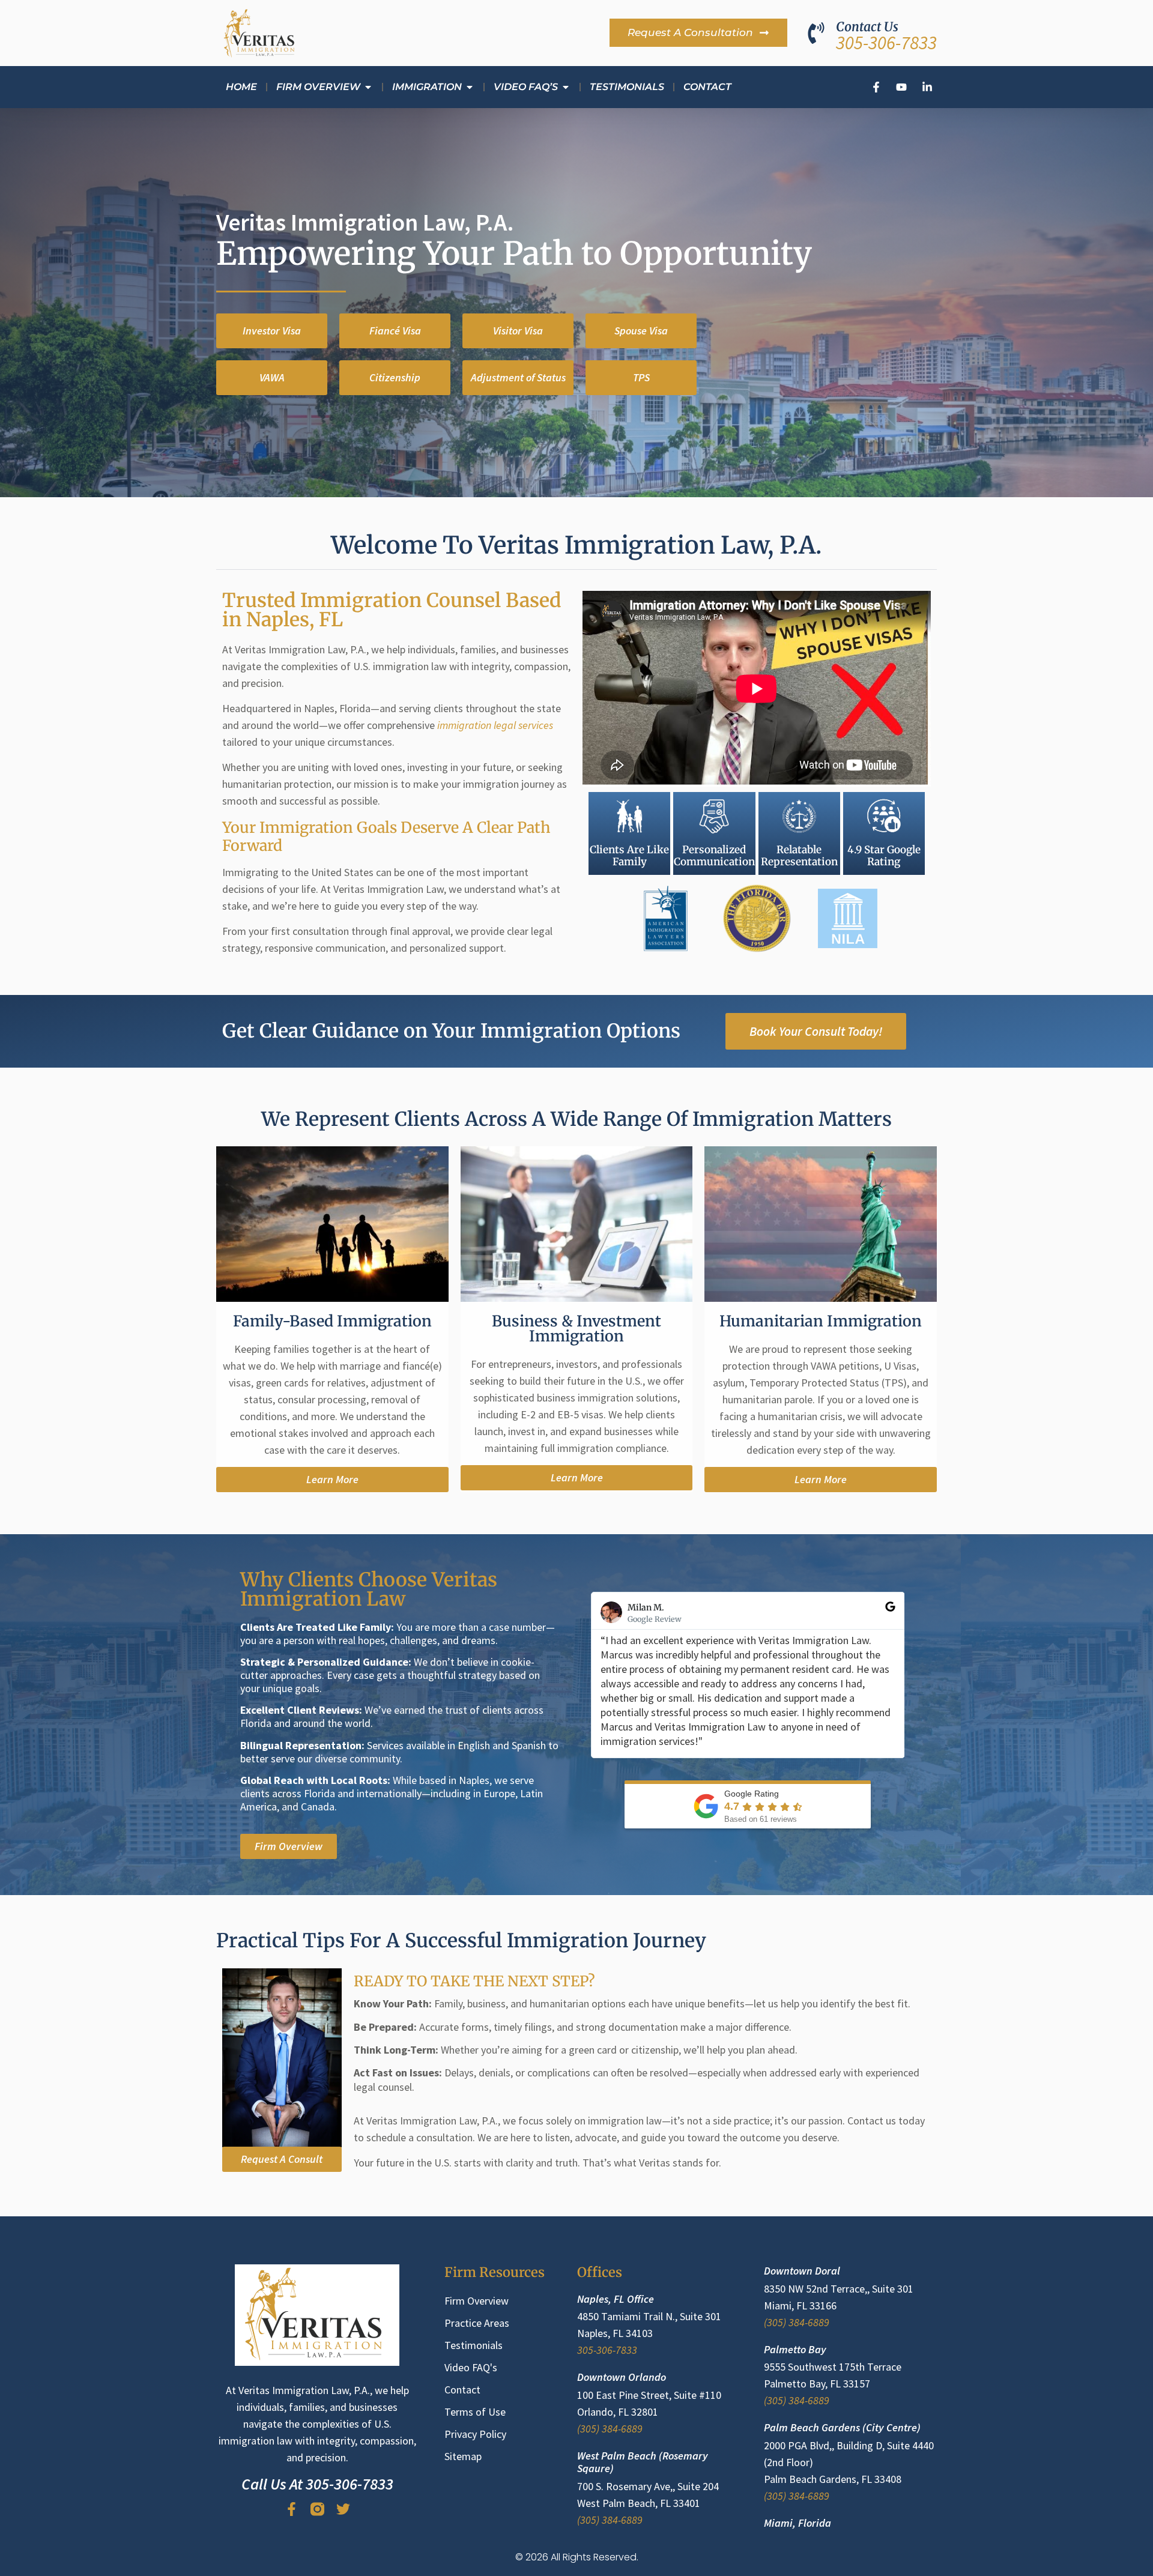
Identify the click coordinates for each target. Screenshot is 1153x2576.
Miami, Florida (797, 2523)
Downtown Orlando (622, 2377)
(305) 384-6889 (610, 2429)
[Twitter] (343, 2509)
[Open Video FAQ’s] (566, 87)
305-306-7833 (886, 42)
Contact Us (867, 27)
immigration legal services (495, 725)
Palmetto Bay (795, 2349)
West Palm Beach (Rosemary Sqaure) (643, 2462)
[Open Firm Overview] (368, 87)
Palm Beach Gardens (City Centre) (842, 2427)
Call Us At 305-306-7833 (317, 2484)
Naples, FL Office (616, 2299)
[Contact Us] (816, 33)
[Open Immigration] (470, 87)
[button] (272, 378)
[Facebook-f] (292, 2509)
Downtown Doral (802, 2271)
